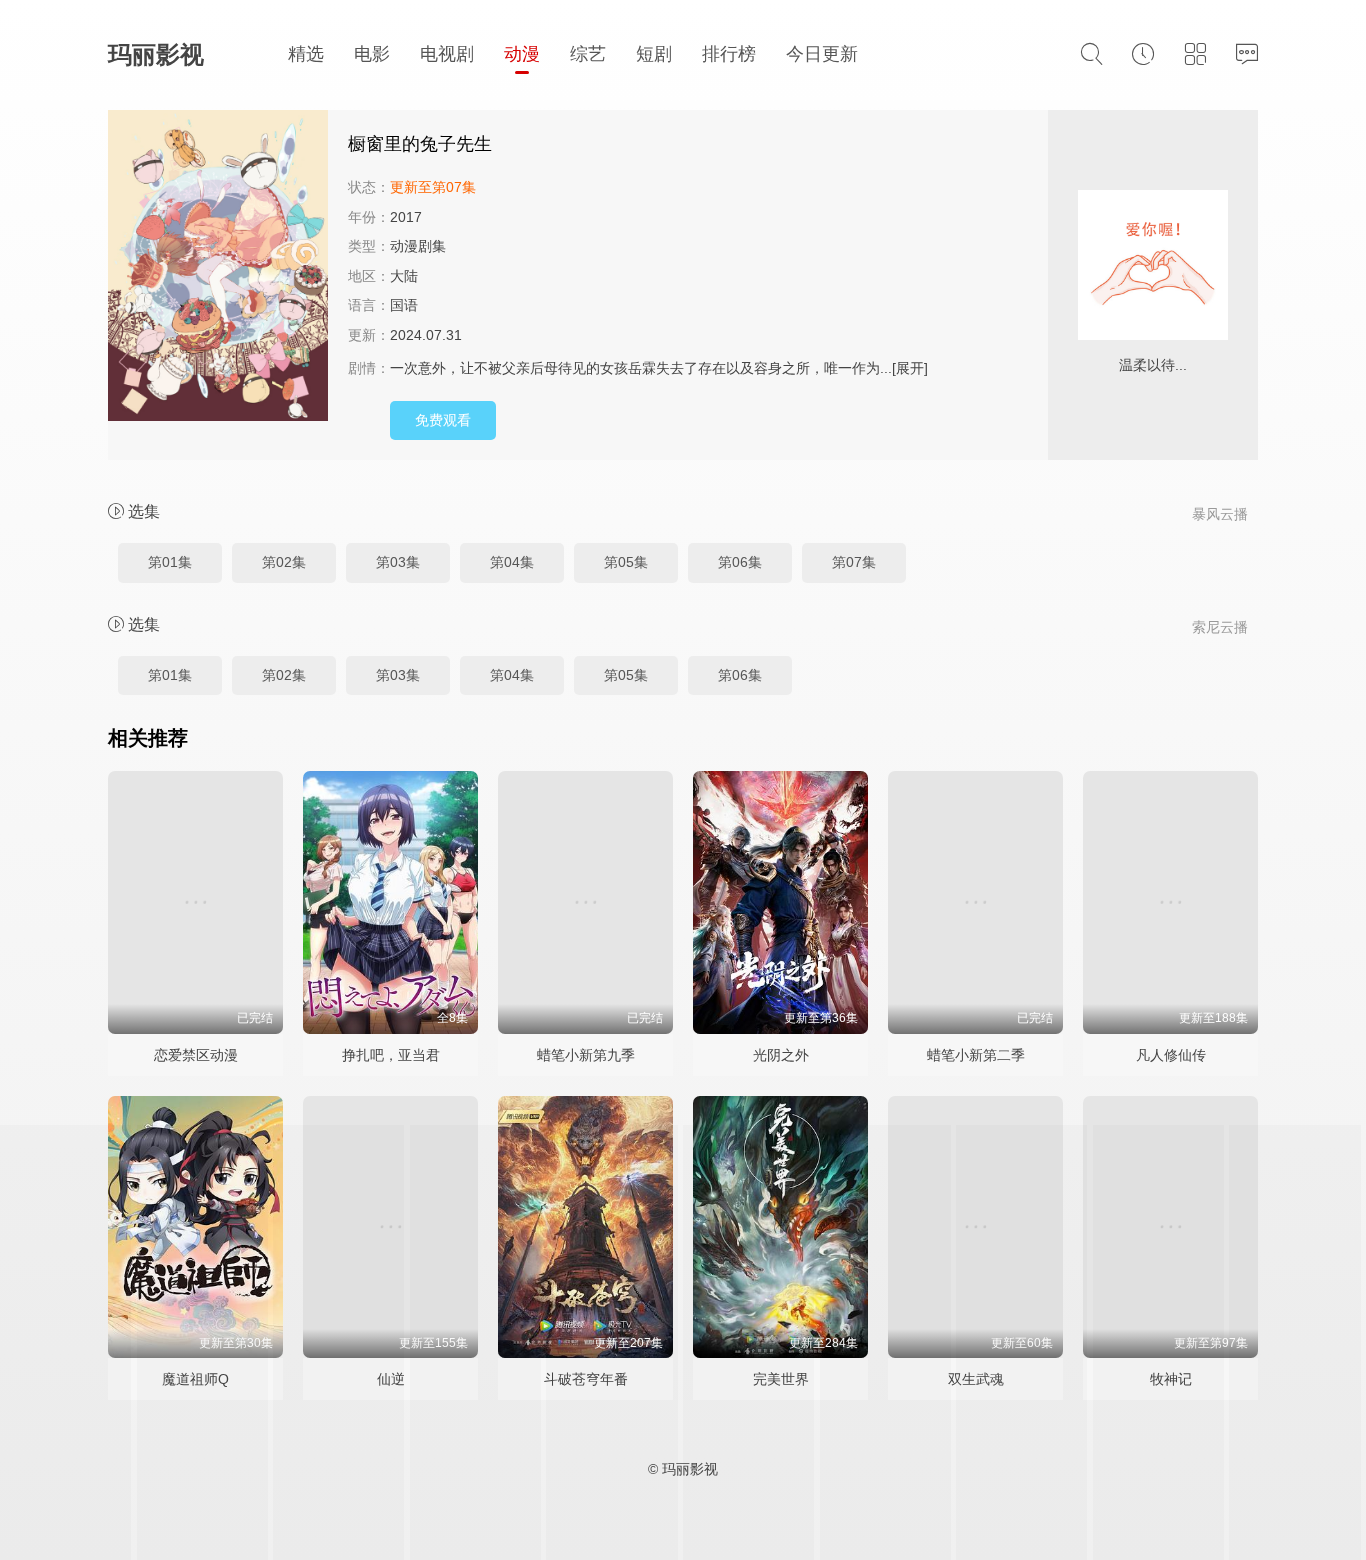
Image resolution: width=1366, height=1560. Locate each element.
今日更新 (822, 54)
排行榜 (729, 54)
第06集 (740, 562)
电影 (372, 54)
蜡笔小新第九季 (586, 1055)
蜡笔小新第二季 (976, 1055)
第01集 (170, 562)
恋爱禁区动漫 (196, 1055)
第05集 (626, 562)
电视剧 (447, 54)
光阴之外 (781, 1055)
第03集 (398, 562)
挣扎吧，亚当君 (391, 1055)
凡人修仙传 (1171, 1055)
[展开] (910, 368)
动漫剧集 (418, 246)
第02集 (284, 562)
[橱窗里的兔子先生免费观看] (218, 268)
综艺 (588, 54)
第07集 (854, 562)
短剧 (654, 54)
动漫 (522, 54)
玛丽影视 (156, 54)
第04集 (512, 562)
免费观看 (443, 420)
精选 (306, 54)
